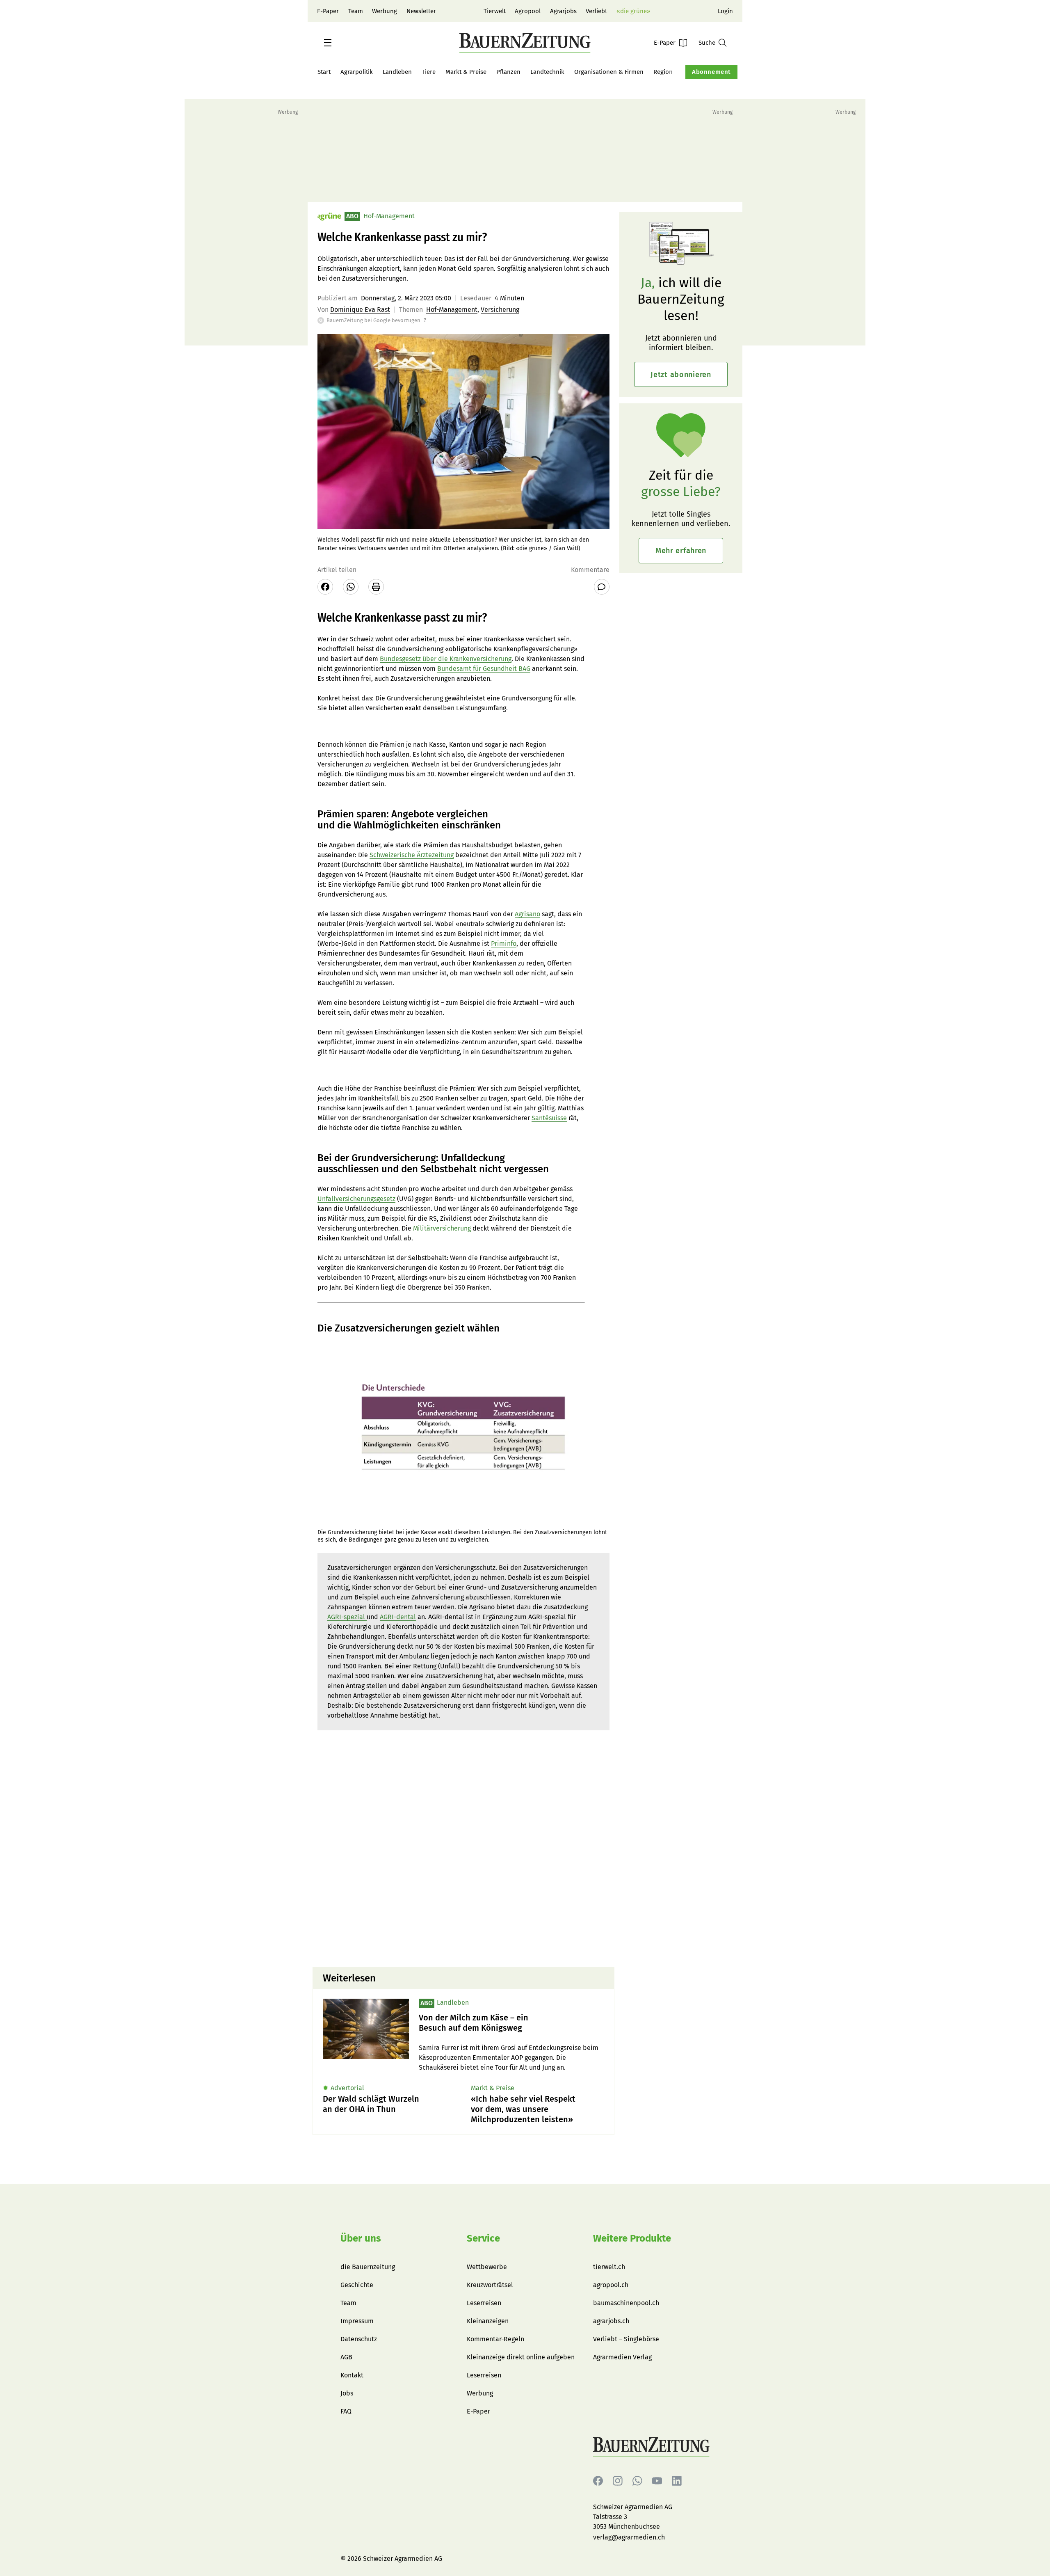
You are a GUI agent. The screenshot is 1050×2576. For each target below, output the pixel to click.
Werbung (385, 11)
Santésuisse (549, 1118)
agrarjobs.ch (611, 2321)
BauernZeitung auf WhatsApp (637, 2481)
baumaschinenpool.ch (626, 2303)
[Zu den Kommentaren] (602, 587)
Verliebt (596, 11)
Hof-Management (452, 310)
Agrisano (527, 914)
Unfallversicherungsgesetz (356, 1199)
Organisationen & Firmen (609, 72)
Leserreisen (484, 2303)
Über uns (361, 2238)
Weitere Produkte (632, 2238)
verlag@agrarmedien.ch (629, 2537)
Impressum (357, 2321)
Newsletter (421, 11)
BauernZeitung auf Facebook (598, 2481)
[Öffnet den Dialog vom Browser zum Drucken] (376, 587)
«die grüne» (633, 11)
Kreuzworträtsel (490, 2285)
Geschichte (357, 2285)
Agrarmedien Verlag (622, 2357)
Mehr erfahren (681, 551)
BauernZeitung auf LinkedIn (677, 2481)
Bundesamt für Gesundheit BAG (484, 669)
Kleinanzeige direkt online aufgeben (521, 2357)
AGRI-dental (398, 1617)
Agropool (528, 11)
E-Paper (328, 11)
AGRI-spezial (347, 1617)
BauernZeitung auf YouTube (657, 2481)
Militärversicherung (442, 1228)
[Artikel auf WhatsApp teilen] (351, 587)
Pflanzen (508, 72)
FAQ (346, 2411)
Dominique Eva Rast (360, 310)
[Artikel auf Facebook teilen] (325, 587)
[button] (328, 43)
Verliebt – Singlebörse (626, 2339)
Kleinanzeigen (488, 2321)
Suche (707, 43)
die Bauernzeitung (368, 2267)
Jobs (347, 2393)
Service (483, 2238)
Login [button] (725, 11)
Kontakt (352, 2375)
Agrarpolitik (357, 72)
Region (663, 72)
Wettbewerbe (487, 2267)
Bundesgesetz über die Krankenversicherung (446, 659)
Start (324, 72)
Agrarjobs (563, 11)
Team (356, 11)
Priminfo (504, 944)
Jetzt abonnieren (681, 375)
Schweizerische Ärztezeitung (412, 855)
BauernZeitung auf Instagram (618, 2481)
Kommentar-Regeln (495, 2339)
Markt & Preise (466, 72)
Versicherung (500, 310)
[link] (511, 2023)
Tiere (429, 72)
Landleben (397, 72)
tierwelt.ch (609, 2267)
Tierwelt (495, 11)
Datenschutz (359, 2339)
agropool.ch (611, 2285)
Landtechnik (547, 72)
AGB (346, 2357)
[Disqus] (463, 1856)
